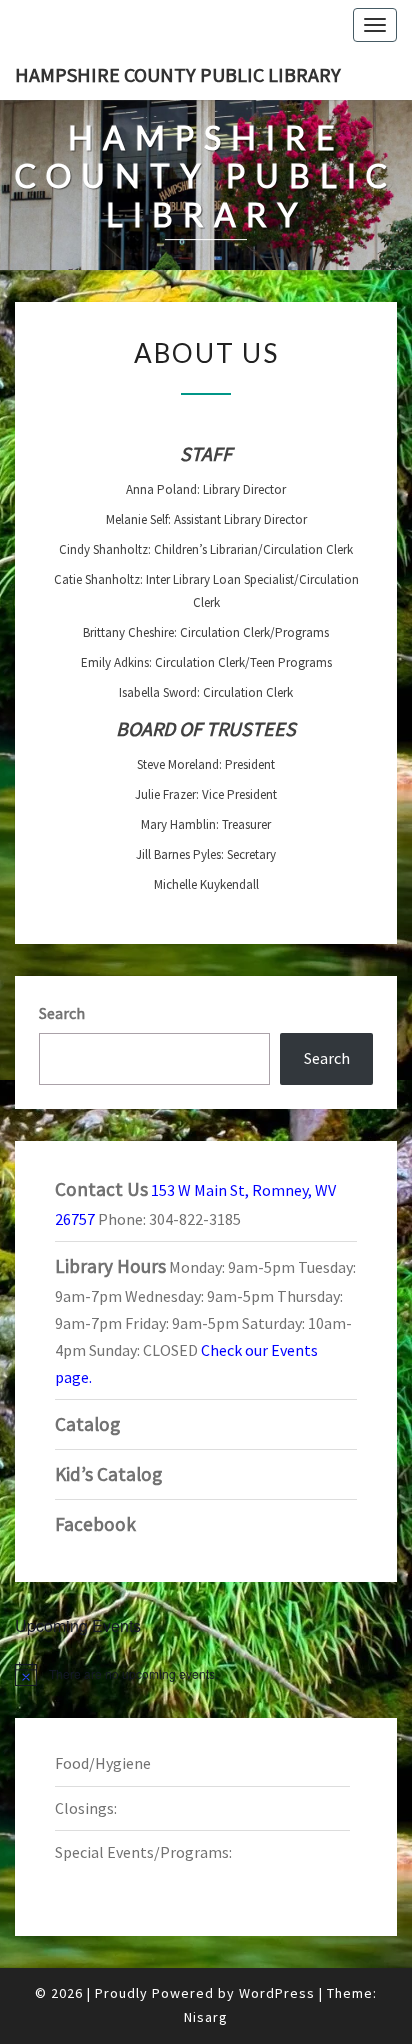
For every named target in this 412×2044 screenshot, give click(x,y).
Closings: (86, 1808)
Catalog (87, 1424)
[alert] (206, 1674)
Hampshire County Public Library (178, 74)
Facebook (95, 1524)
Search (62, 1013)
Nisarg (206, 2017)
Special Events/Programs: (143, 1852)
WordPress (277, 1993)
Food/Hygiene (103, 1763)
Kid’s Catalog (108, 1474)
